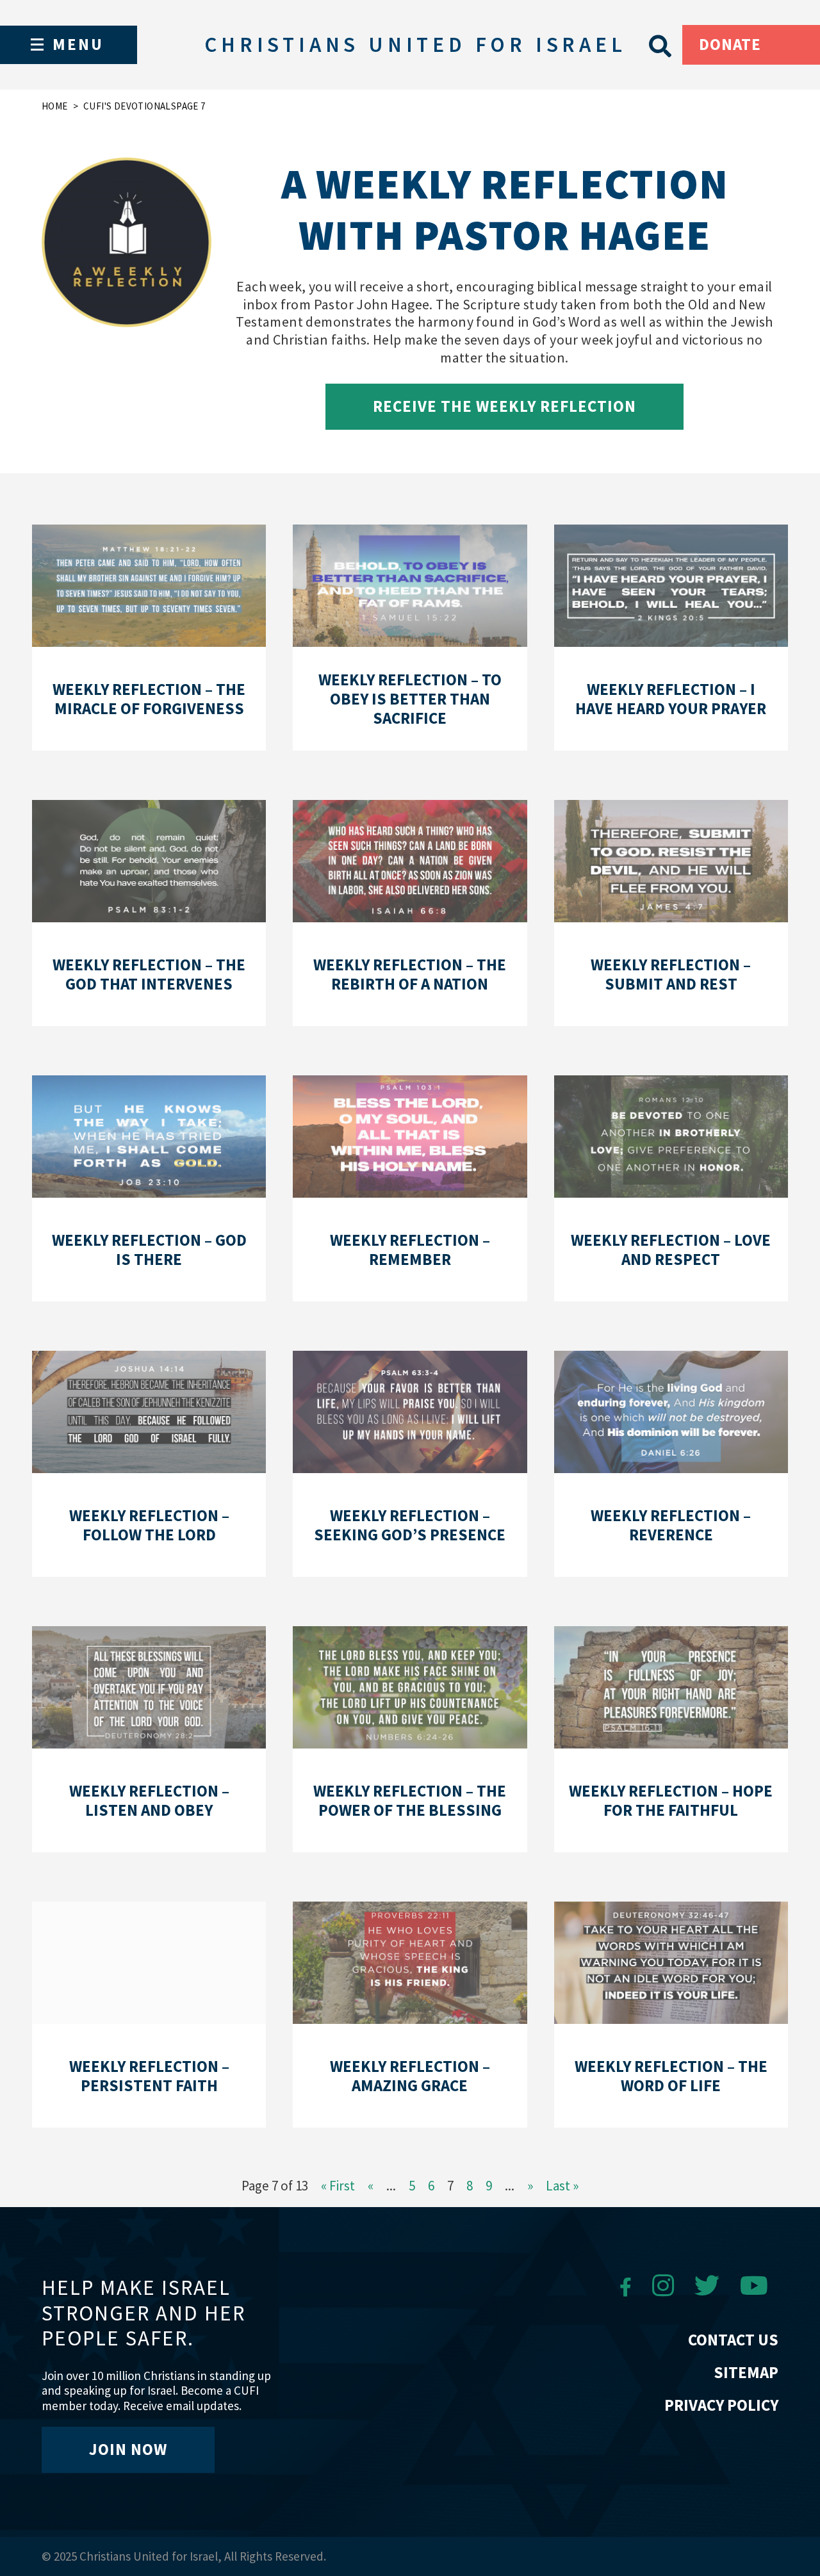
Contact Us (733, 2340)
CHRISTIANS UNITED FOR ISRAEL (415, 45)
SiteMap (746, 2372)
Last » (562, 2186)
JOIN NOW (128, 2449)
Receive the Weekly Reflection (504, 406)
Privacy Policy (721, 2405)
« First (338, 2186)
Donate (730, 44)
